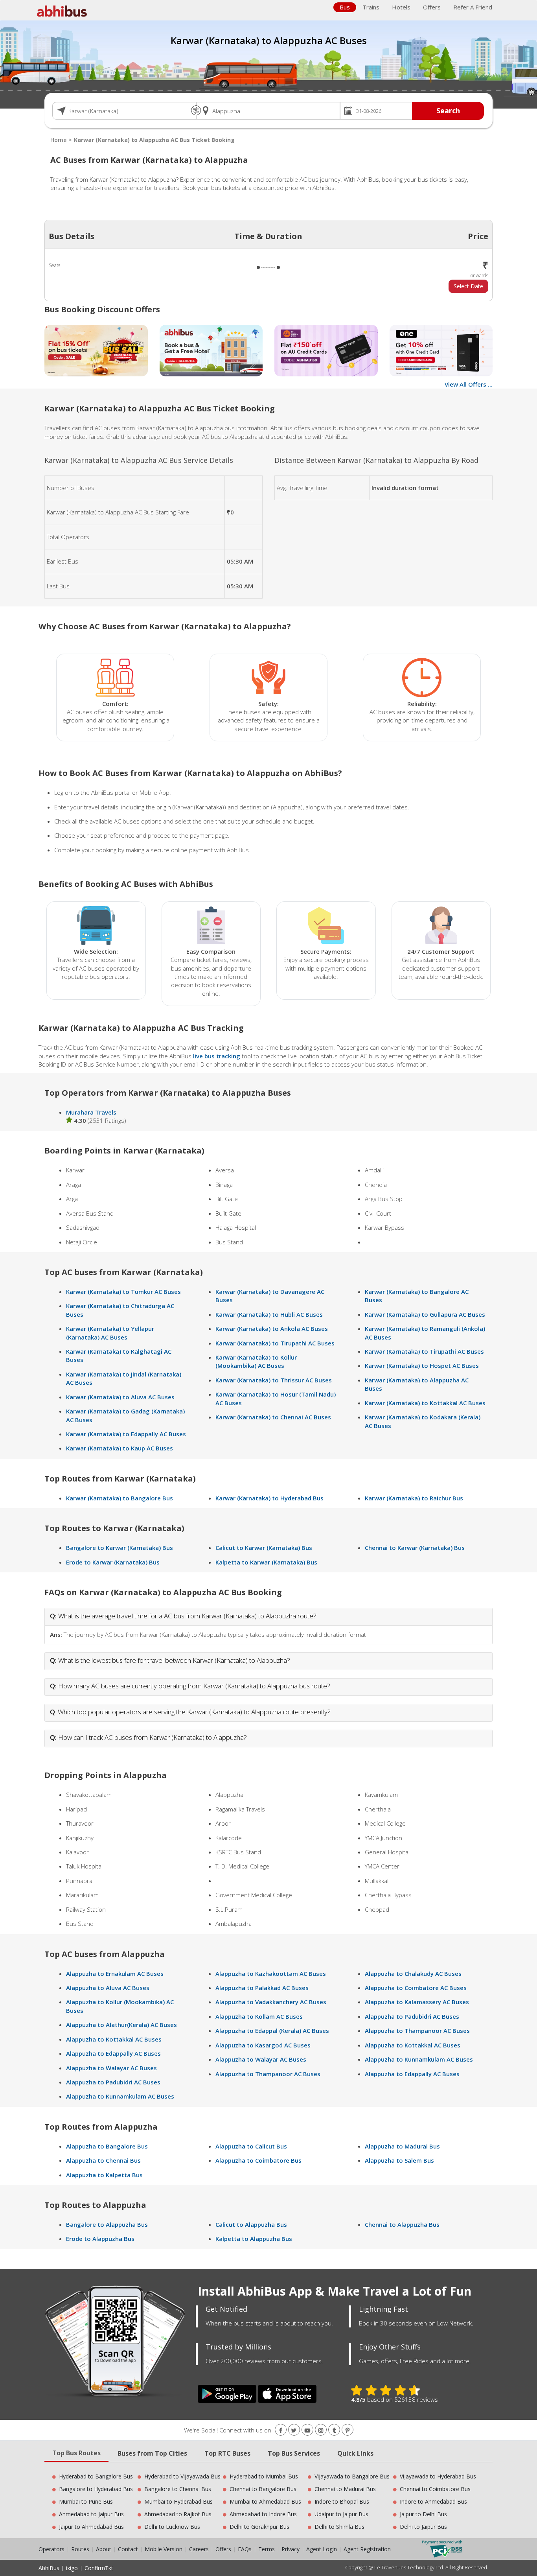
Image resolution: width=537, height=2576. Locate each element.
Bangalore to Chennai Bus (178, 2489)
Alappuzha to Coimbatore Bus (258, 2160)
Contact (128, 2549)
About (104, 2549)
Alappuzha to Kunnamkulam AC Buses (120, 2096)
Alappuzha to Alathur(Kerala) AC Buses (121, 2025)
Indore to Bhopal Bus (342, 2501)
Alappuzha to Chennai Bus (103, 2160)
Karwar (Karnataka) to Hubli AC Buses (269, 1314)
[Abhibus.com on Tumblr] (334, 2430)
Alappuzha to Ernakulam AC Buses (115, 1973)
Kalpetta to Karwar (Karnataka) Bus (266, 1562)
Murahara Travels (91, 1112)
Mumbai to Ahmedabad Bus (265, 2501)
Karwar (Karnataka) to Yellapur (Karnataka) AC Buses (110, 1333)
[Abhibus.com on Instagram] (321, 2430)
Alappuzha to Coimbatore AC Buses (416, 1988)
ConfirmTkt (99, 2568)
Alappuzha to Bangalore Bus (107, 2146)
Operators (52, 2549)
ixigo (72, 2568)
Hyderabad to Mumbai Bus (264, 2476)
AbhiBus (49, 2568)
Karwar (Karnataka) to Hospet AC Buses (422, 1365)
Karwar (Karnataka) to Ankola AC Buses (272, 1329)
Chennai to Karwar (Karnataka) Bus (415, 1548)
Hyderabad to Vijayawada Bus (182, 2476)
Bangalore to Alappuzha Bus (107, 2224)
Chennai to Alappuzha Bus (402, 2224)
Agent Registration (367, 2549)
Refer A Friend (473, 7)
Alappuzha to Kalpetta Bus (104, 2175)
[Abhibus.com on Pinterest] (348, 2430)
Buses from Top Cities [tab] (152, 2453)
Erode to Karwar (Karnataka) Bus (113, 1562)
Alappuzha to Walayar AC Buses (111, 2068)
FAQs (245, 2549)
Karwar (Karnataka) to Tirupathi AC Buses (275, 1343)
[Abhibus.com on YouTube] (307, 2430)
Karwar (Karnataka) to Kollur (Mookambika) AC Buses (256, 1361)
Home (58, 140)
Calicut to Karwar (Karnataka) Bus (264, 1548)
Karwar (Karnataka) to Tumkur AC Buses (123, 1292)
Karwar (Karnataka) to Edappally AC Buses (126, 1434)
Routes (80, 2549)
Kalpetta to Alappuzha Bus (254, 2239)
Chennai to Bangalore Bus (263, 2489)
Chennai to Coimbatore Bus (435, 2489)
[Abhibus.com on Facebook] (281, 2430)
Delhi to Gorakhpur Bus (259, 2527)
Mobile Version (164, 2549)
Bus (345, 7)
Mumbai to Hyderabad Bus (178, 2501)
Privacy (291, 2549)
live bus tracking (217, 1056)
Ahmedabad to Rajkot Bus (178, 2514)
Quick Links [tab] (355, 2453)
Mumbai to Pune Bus (86, 2501)
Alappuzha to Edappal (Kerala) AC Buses (272, 2031)
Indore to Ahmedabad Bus (433, 2501)
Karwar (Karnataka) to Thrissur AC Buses (274, 1380)
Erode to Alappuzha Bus (100, 2239)
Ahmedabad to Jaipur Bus (91, 2514)
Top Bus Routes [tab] (76, 2453)
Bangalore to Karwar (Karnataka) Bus (120, 1548)
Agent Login (322, 2549)
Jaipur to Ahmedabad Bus (91, 2527)
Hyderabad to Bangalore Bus (96, 2476)
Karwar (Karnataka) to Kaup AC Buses (120, 1448)
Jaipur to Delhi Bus (423, 2514)
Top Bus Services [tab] (294, 2453)
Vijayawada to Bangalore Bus (352, 2476)
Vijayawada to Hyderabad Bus (438, 2476)
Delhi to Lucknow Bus (172, 2527)
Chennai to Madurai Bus (345, 2489)
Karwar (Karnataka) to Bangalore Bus (120, 1498)
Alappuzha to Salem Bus (399, 2160)
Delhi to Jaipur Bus (423, 2527)
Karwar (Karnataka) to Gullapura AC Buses (425, 1314)
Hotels (401, 7)
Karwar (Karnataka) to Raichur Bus (414, 1498)
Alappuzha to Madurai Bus (402, 2146)
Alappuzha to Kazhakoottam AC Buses (271, 1973)
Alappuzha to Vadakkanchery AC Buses (271, 2002)
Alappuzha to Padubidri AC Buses (113, 2082)
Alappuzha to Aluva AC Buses (108, 1988)
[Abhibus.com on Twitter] (294, 2430)
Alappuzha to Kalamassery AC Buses (417, 2002)
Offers (432, 7)
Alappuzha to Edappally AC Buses (113, 2053)
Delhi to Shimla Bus (339, 2527)
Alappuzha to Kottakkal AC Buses (114, 2039)
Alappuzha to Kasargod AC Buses (263, 2045)
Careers (199, 2549)
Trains (371, 7)
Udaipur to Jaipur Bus (341, 2514)
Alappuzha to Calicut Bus (251, 2146)
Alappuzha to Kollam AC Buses (259, 2016)
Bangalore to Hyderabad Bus (96, 2489)
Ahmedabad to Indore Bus (263, 2514)
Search (448, 111)
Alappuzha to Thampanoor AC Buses (268, 2074)
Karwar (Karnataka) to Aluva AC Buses (120, 1397)
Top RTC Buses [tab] (227, 2453)
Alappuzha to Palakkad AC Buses (262, 1988)
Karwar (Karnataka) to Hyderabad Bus (269, 1498)
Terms (267, 2549)
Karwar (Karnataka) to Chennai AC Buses (273, 1417)
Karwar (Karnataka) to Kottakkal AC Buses (425, 1403)
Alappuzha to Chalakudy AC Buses (413, 1973)
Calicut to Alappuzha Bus (251, 2224)
